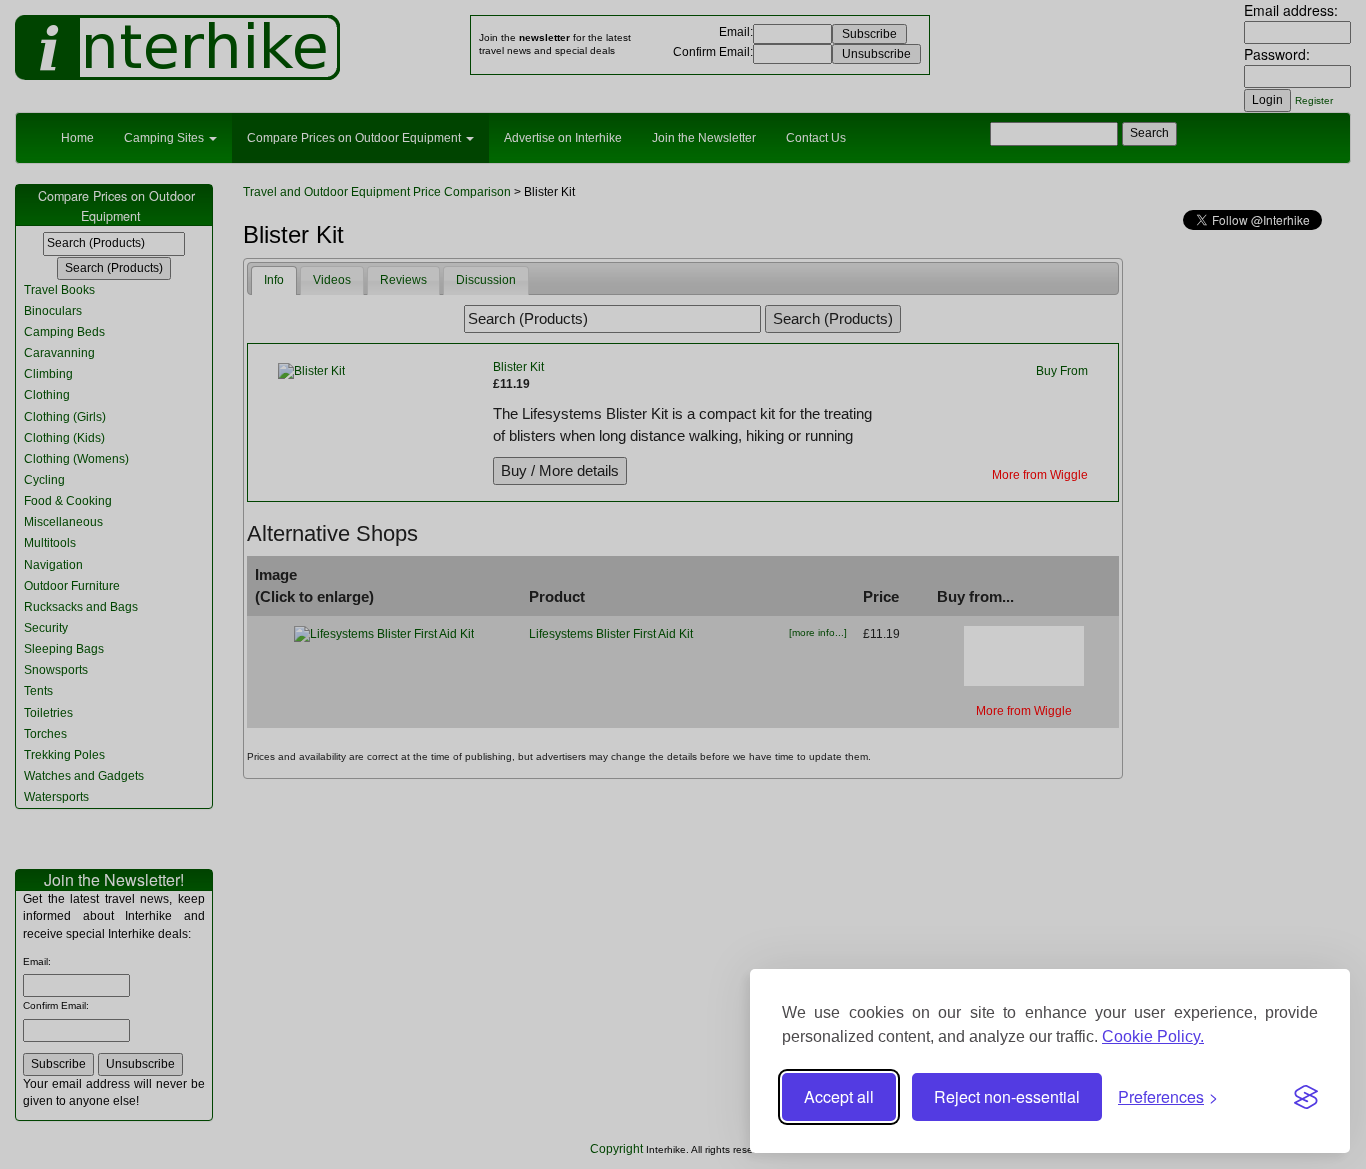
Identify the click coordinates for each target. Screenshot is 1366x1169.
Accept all (839, 1096)
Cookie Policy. (1153, 1036)
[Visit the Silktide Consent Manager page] (1306, 1097)
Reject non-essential (1007, 1096)
